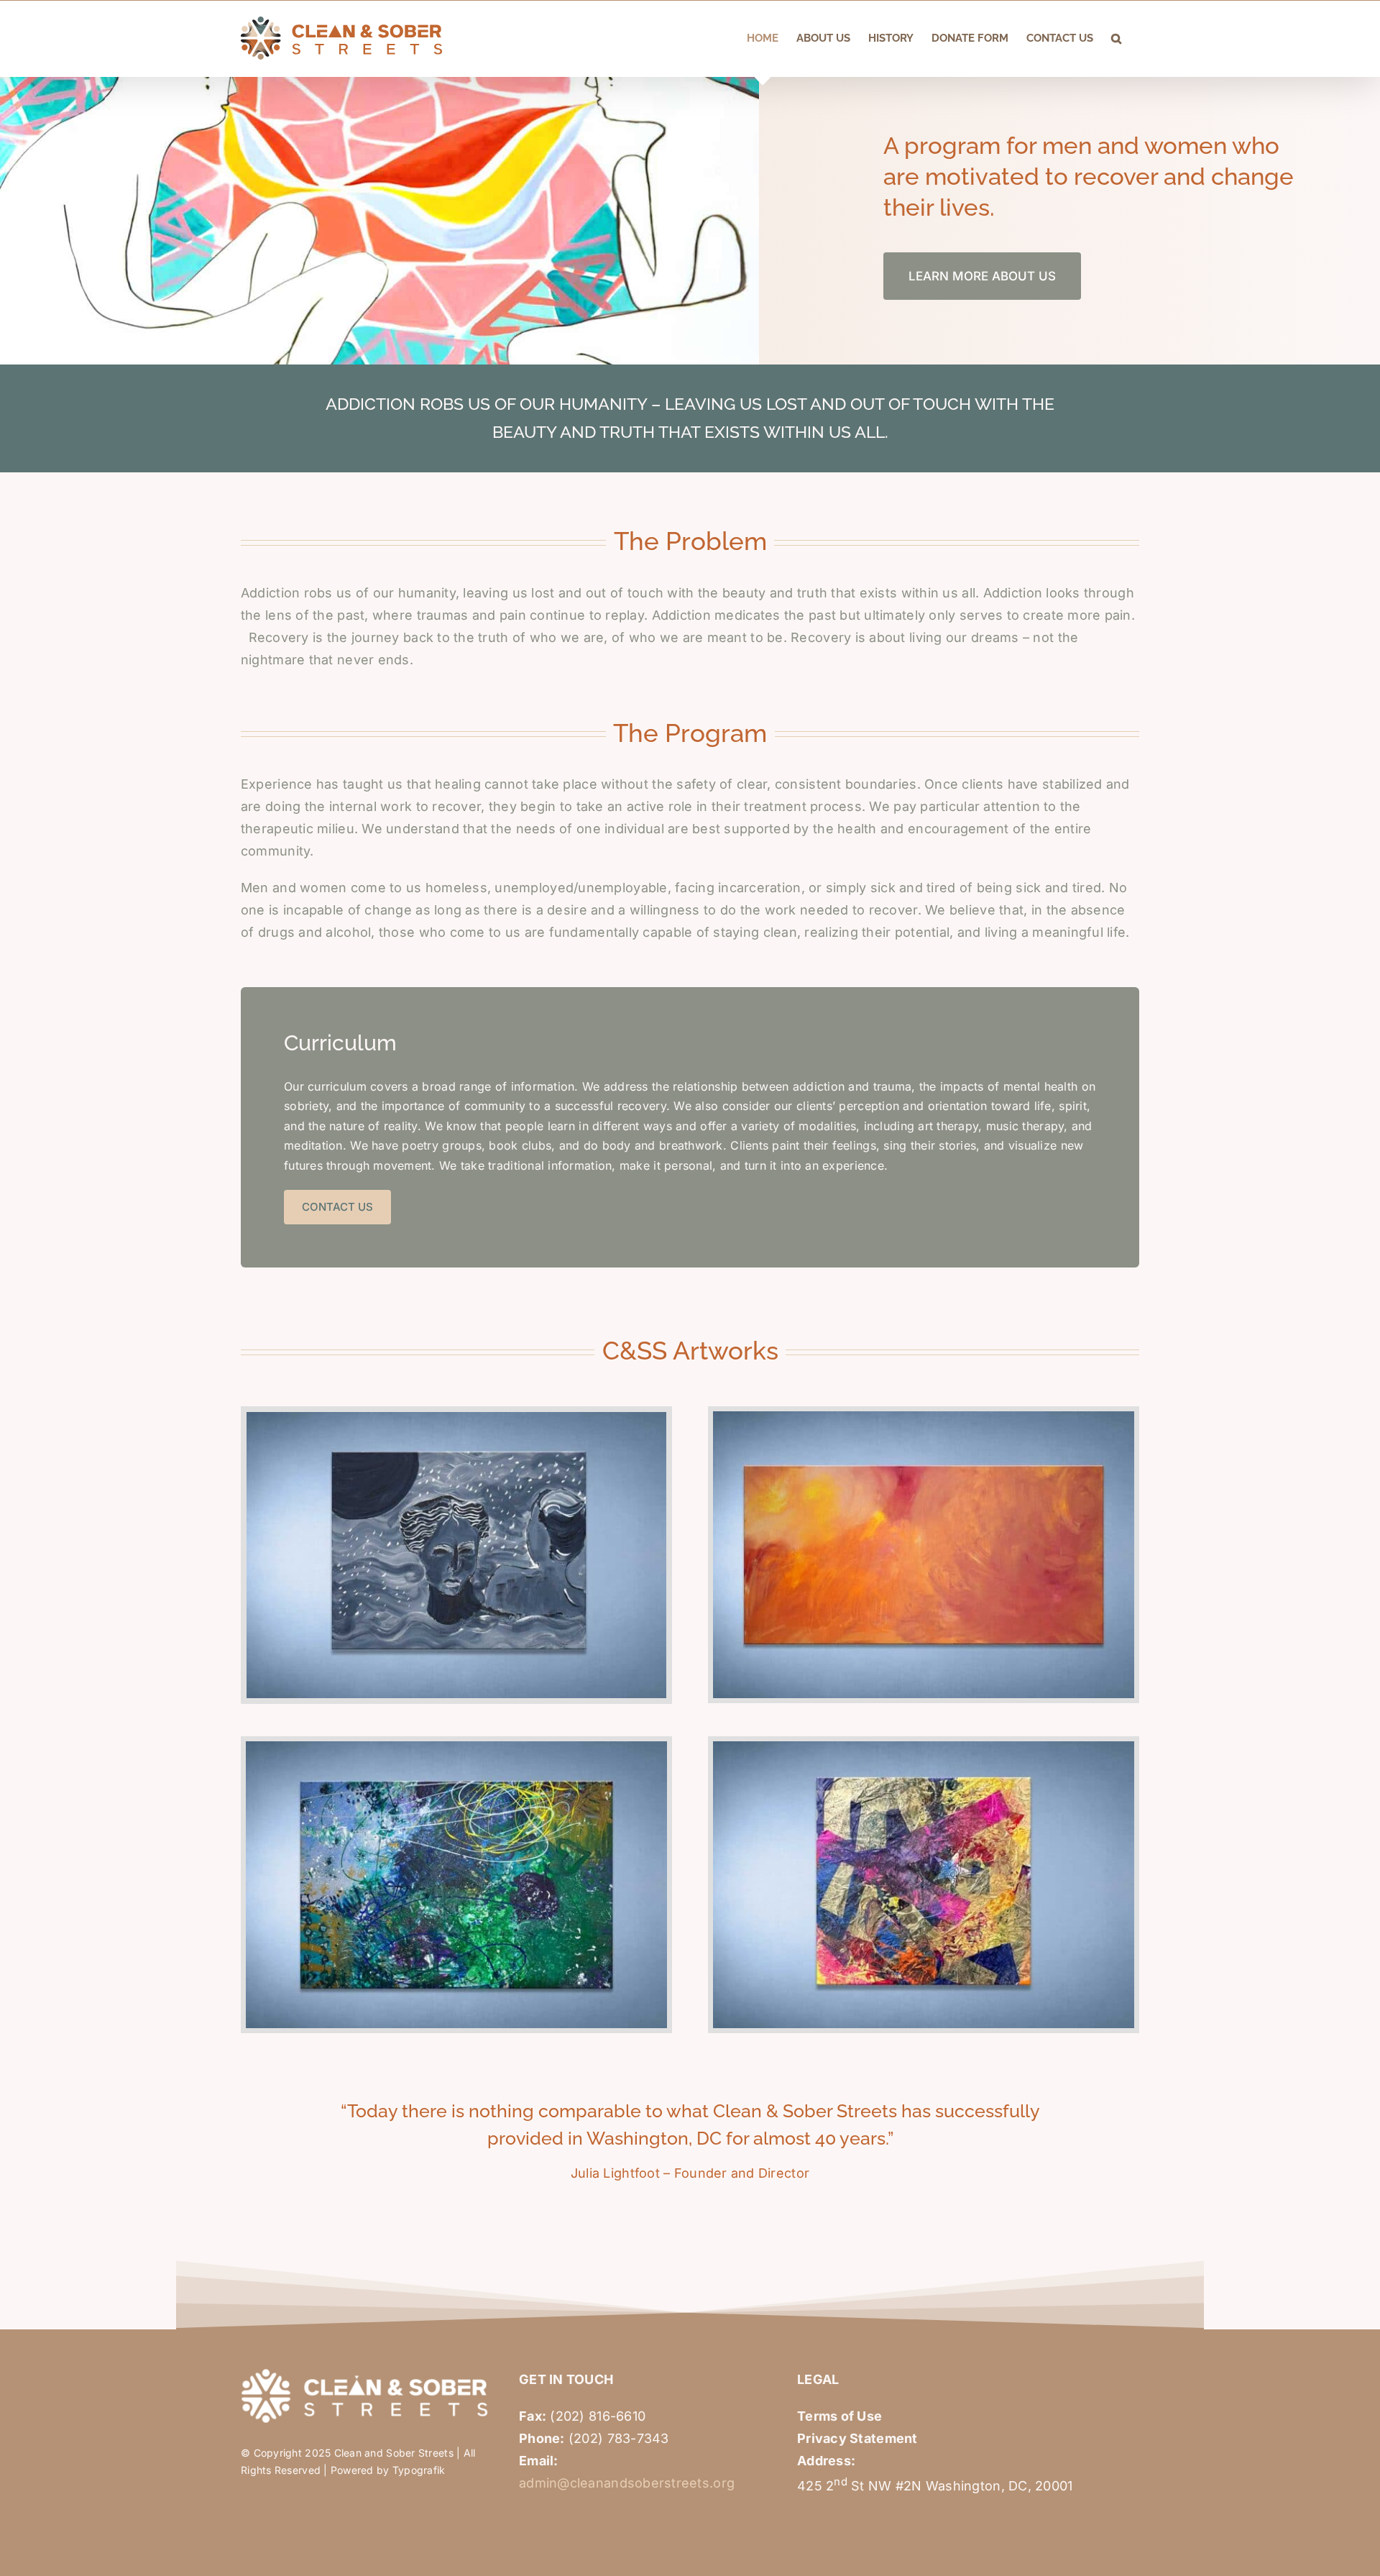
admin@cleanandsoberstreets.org (627, 2483)
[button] (1116, 38)
